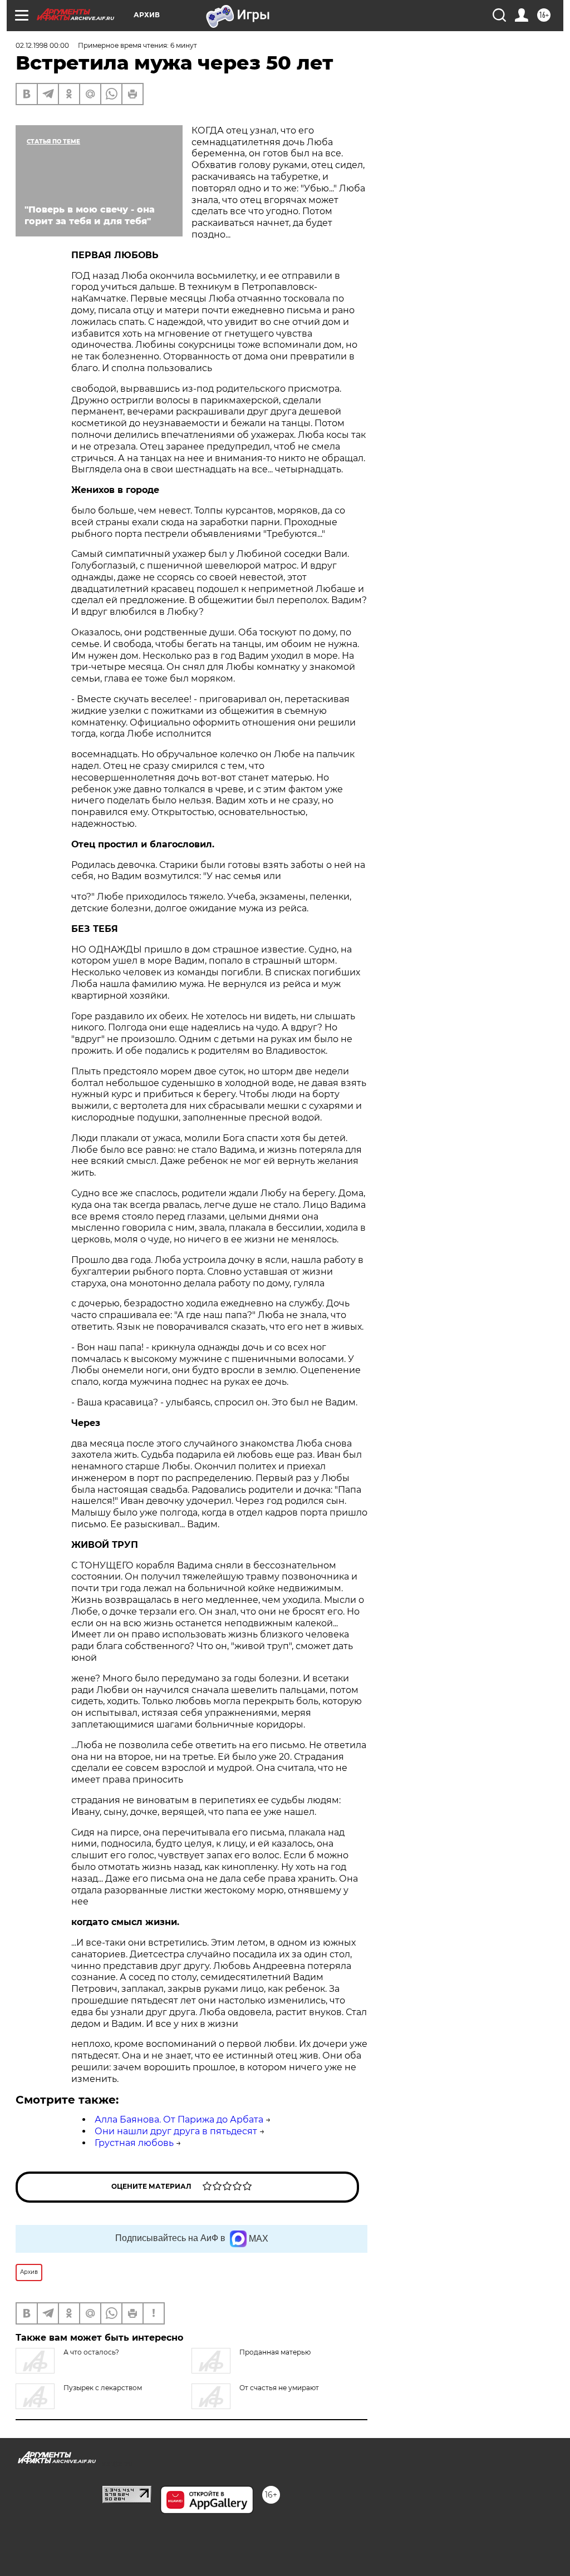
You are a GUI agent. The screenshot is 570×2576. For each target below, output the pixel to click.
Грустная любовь (134, 2143)
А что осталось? (91, 2352)
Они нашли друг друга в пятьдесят (176, 2131)
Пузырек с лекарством (103, 2388)
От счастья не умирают (279, 2388)
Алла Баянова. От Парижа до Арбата (179, 2119)
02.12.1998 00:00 (42, 45)
